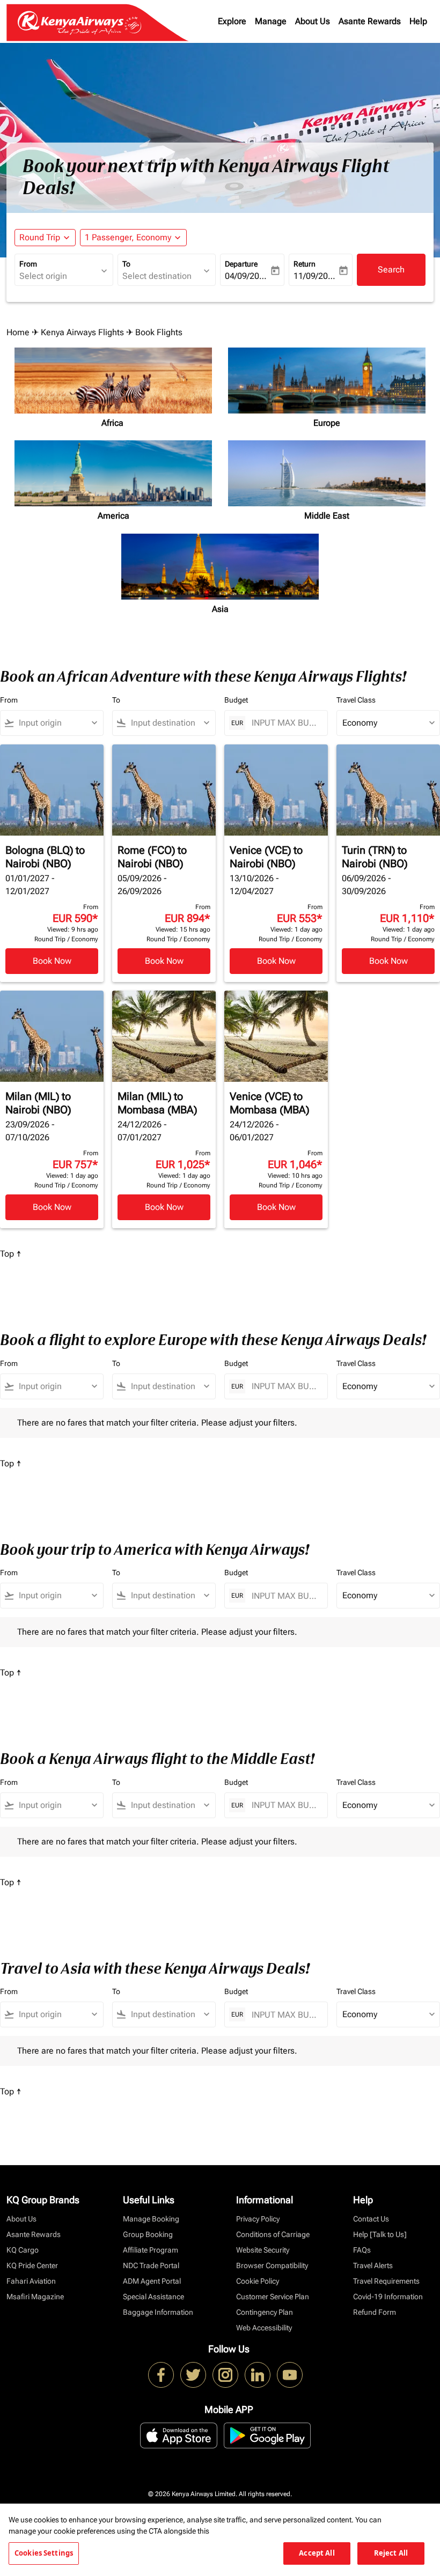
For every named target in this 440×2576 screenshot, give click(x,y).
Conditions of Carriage (273, 2234)
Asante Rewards (370, 21)
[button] (133, 238)
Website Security (263, 2250)
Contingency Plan (265, 2312)
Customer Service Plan (273, 2297)
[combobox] (57, 723)
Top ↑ (11, 1254)
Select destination (157, 276)
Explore (232, 21)
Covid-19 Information (388, 2297)
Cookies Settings (44, 2553)
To (126, 264)
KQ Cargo (23, 2250)
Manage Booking (151, 2219)
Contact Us (371, 2219)
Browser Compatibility (272, 2265)
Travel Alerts (373, 2265)
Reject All (391, 2553)
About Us (313, 21)
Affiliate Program (151, 2250)
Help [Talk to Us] (380, 2234)
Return (305, 264)
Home (18, 332)
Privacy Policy (258, 2219)
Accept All (317, 2553)
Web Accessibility (264, 2328)
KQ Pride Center (32, 2265)
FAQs (362, 2250)
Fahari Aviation (31, 2281)
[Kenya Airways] (161, 2375)
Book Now (52, 961)
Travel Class (356, 700)
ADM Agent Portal (152, 2281)
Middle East (327, 516)
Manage (271, 21)
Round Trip (40, 237)
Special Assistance (153, 2297)
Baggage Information (158, 2312)
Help (418, 21)
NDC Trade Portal (151, 2265)
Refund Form (375, 2312)
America (113, 516)
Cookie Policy (258, 2281)
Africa (113, 423)
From (28, 264)
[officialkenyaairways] (225, 2375)
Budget (236, 700)
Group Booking (148, 2234)
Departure (241, 264)
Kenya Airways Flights (82, 332)
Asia (220, 609)
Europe (327, 423)
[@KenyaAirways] (193, 2375)
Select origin (43, 276)
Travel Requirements (386, 2281)
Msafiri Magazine (35, 2297)
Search (391, 270)
